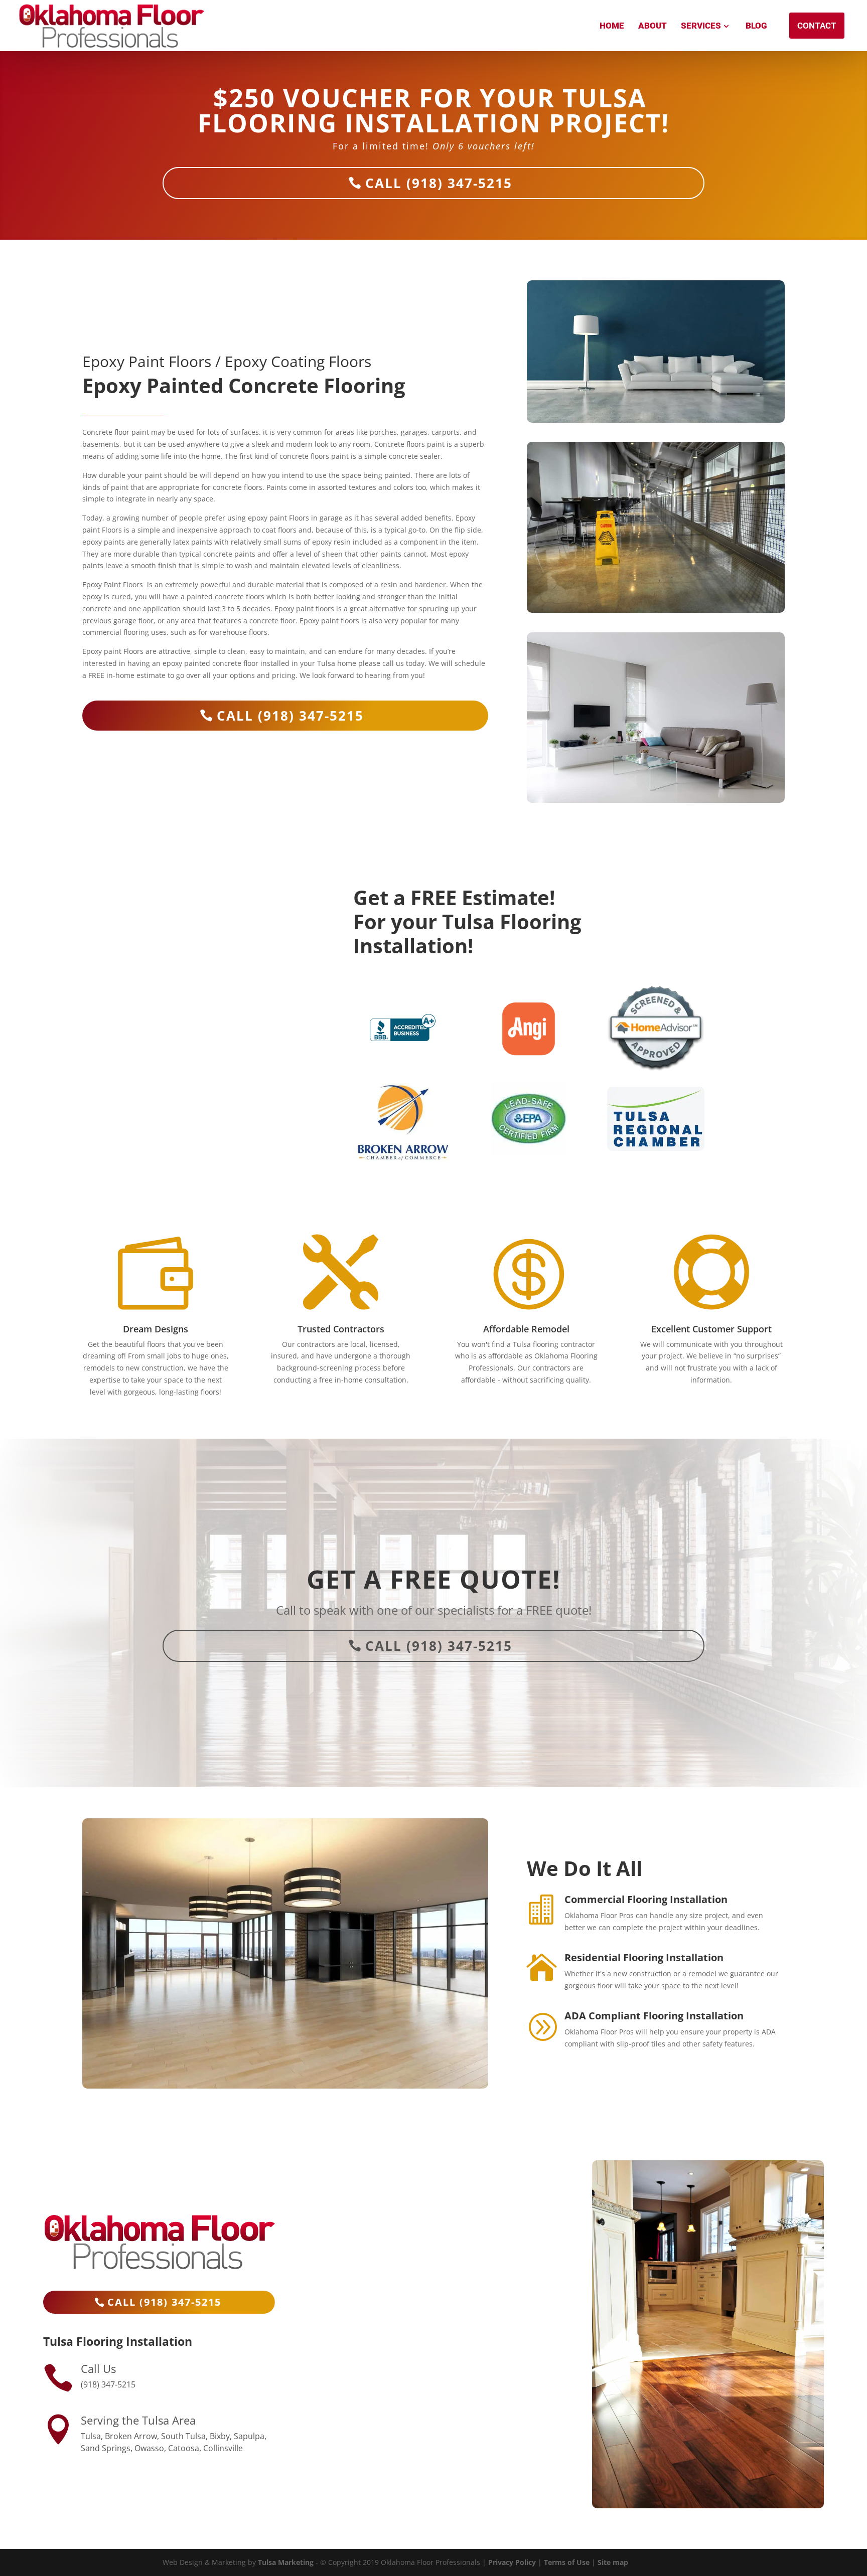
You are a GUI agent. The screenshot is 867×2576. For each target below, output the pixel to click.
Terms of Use (567, 2562)
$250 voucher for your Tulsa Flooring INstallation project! (434, 113)
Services (701, 26)
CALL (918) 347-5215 (439, 183)
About (653, 26)
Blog (756, 26)
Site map (613, 2562)
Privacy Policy (512, 2562)
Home (612, 26)
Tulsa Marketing (286, 2562)
